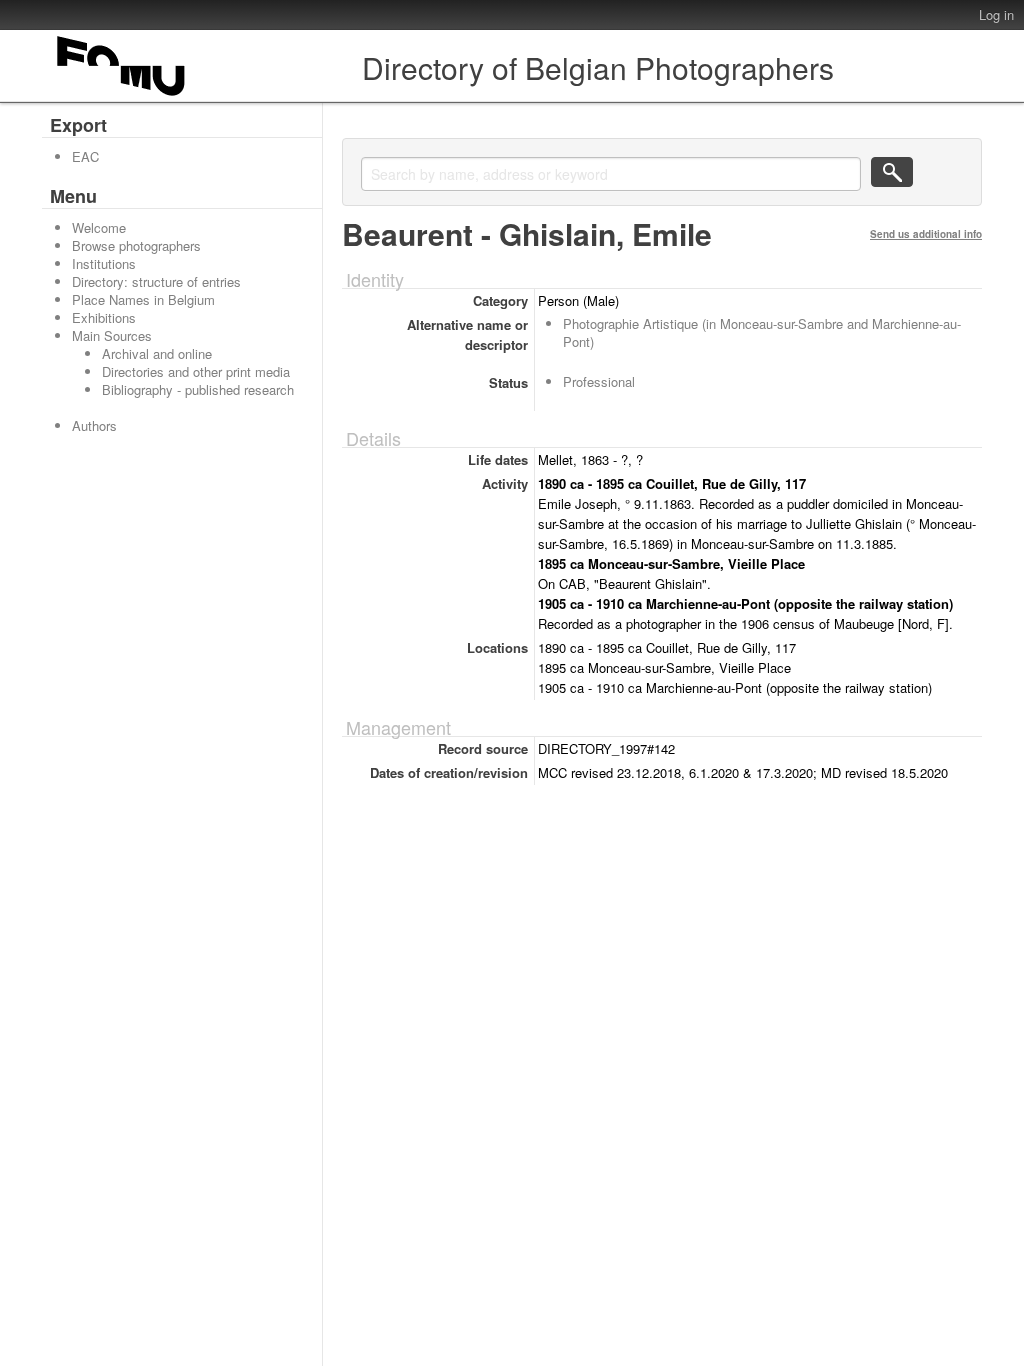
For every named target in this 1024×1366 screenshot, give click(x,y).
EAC (85, 156)
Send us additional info (926, 234)
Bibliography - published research (198, 389)
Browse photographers (136, 245)
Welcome (99, 227)
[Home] (122, 95)
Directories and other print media (196, 371)
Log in (996, 14)
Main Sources (112, 335)
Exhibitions (104, 317)
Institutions (104, 263)
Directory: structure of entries (156, 281)
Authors (94, 425)
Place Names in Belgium (143, 299)
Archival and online (157, 353)
